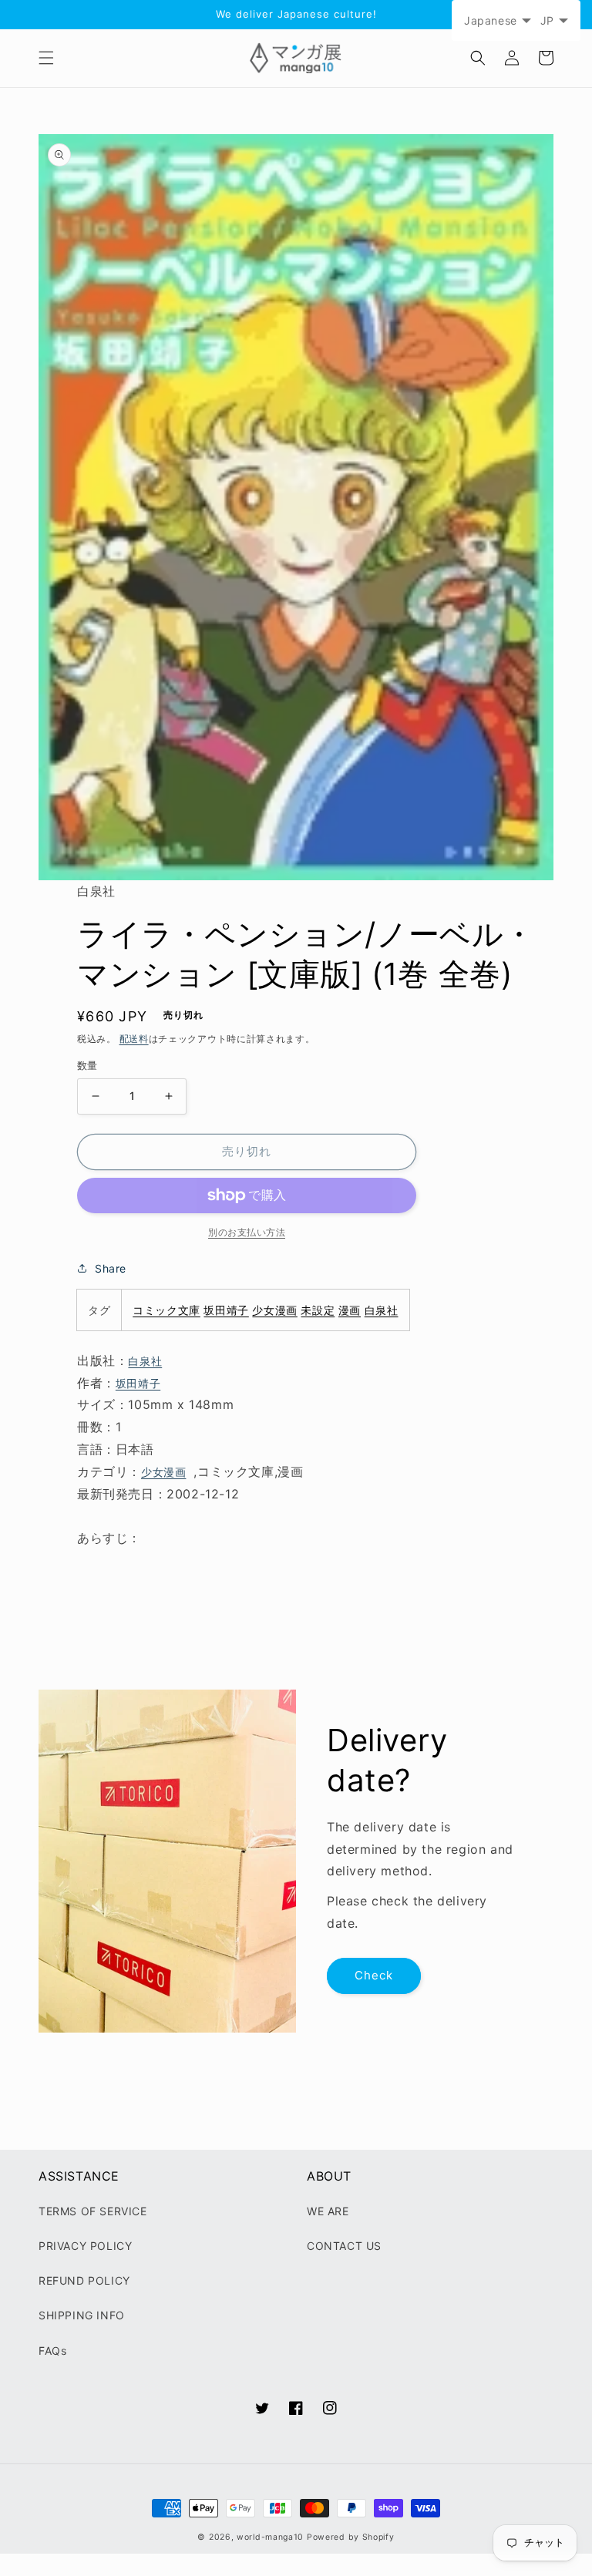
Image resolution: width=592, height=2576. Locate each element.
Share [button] (111, 1268)
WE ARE (328, 2211)
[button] (46, 58)
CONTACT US (344, 2246)
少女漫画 (274, 1310)
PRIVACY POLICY (85, 2246)
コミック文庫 (166, 1310)
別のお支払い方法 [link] (247, 1232)
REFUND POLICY (84, 2280)
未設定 (318, 1310)
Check (374, 1975)
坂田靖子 (226, 1310)
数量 (87, 1065)
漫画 (350, 1310)
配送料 (134, 1039)
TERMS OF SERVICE (93, 2211)
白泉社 (382, 1310)
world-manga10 (270, 2537)
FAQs (52, 2351)
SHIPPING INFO (82, 2315)
